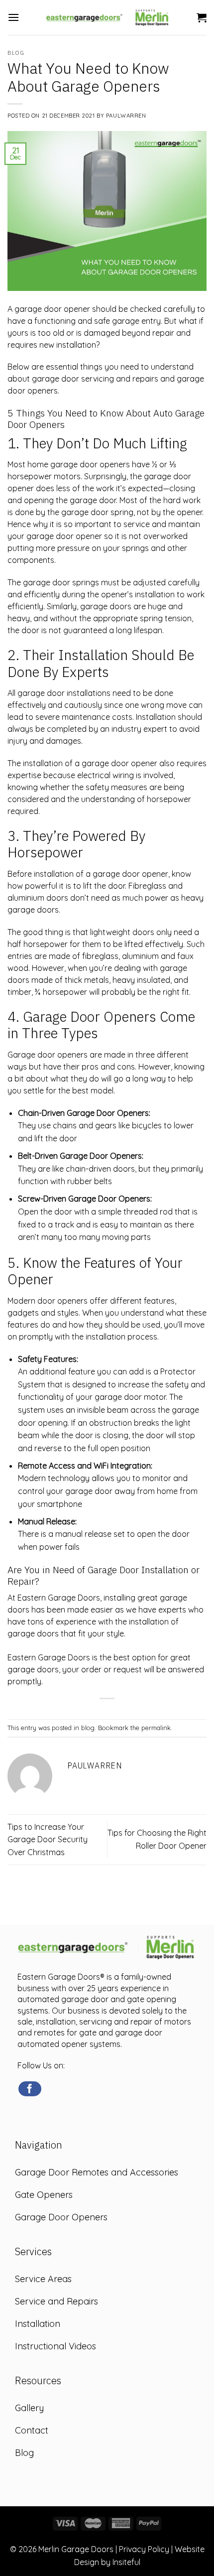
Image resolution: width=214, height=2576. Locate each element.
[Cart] (202, 17)
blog (16, 53)
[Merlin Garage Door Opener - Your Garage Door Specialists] (108, 17)
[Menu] (13, 17)
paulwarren (126, 116)
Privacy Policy (144, 2549)
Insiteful (126, 2562)
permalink (156, 1728)
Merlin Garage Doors (76, 2549)
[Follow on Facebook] (30, 2089)
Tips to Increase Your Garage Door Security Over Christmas (48, 1839)
